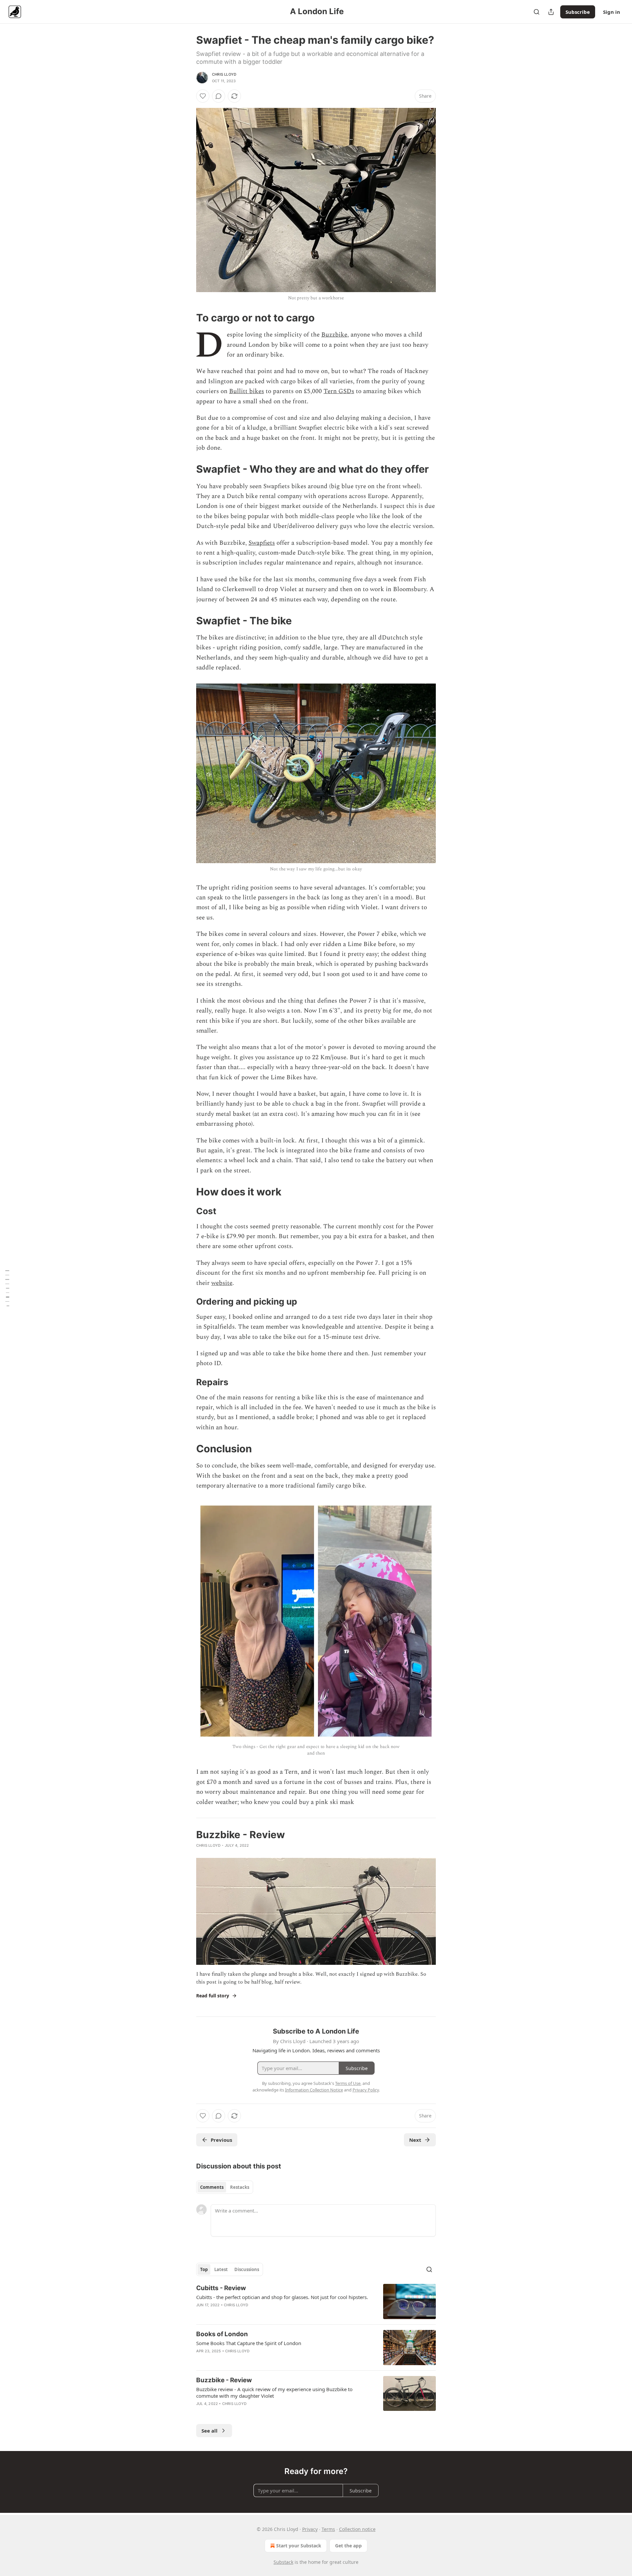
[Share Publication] (551, 12)
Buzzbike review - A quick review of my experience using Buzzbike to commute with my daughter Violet (274, 2392)
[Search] (537, 12)
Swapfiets (262, 543)
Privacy (310, 2529)
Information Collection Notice (314, 2090)
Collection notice (357, 2529)
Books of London (222, 2334)
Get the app (348, 2546)
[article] (316, 2301)
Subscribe (578, 12)
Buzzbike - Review (224, 2380)
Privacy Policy (366, 2090)
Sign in (612, 12)
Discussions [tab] (247, 2269)
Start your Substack (299, 2546)
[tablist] (225, 2187)
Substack (283, 2562)
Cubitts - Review (221, 2288)
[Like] (203, 96)
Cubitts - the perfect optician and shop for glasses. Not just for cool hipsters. (282, 2297)
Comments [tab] (212, 2187)
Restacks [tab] (240, 2187)
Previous (221, 2140)
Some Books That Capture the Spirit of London (249, 2343)
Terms (328, 2529)
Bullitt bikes (247, 391)
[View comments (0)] (219, 96)
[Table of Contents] (7, 1288)
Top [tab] (204, 2269)
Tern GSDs (339, 391)
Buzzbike (334, 335)
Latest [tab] (221, 2269)
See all (210, 2431)
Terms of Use (348, 2083)
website (222, 1283)
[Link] (187, 318)
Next (415, 2140)
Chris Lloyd (224, 74)
